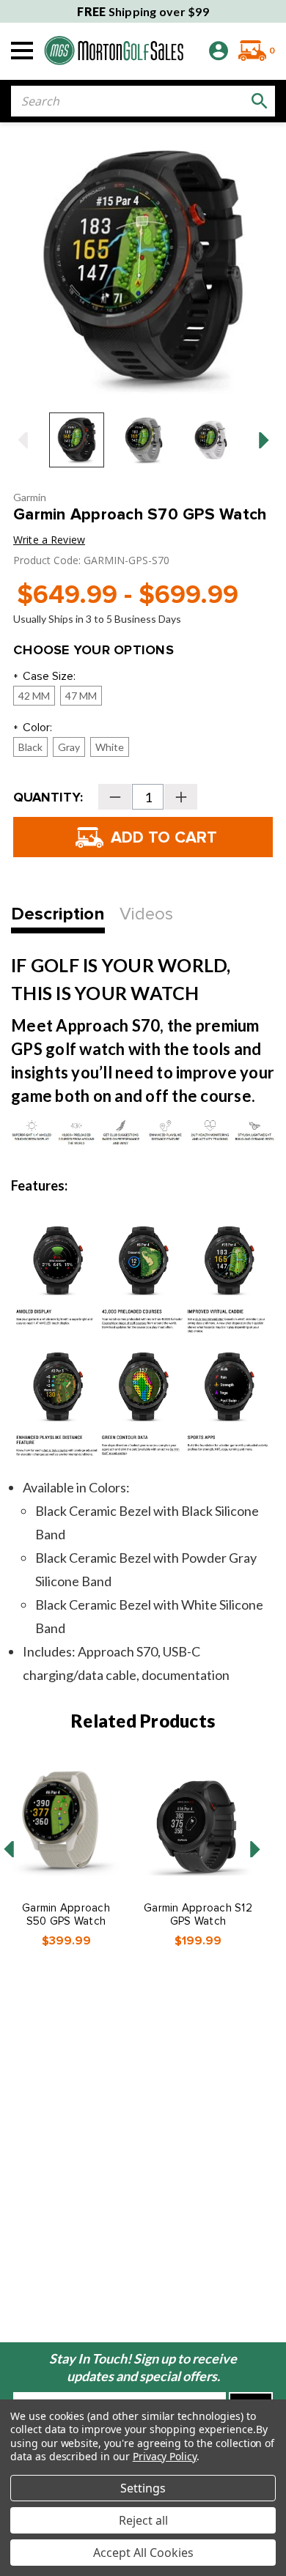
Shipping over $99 (143, 11)
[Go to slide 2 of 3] (255, 1849)
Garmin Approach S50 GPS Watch (66, 1914)
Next (264, 440)
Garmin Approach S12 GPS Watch (198, 1914)
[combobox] (143, 101)
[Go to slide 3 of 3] (9, 1849)
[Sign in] (219, 51)
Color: (33, 729)
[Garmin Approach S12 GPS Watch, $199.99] (198, 1821)
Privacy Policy (165, 2456)
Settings (143, 2488)
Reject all (143, 2520)
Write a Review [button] (49, 540)
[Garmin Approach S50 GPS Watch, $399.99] (66, 1821)
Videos (146, 914)
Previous (22, 440)
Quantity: (48, 797)
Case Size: (44, 677)
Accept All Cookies (143, 2553)
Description (58, 914)
